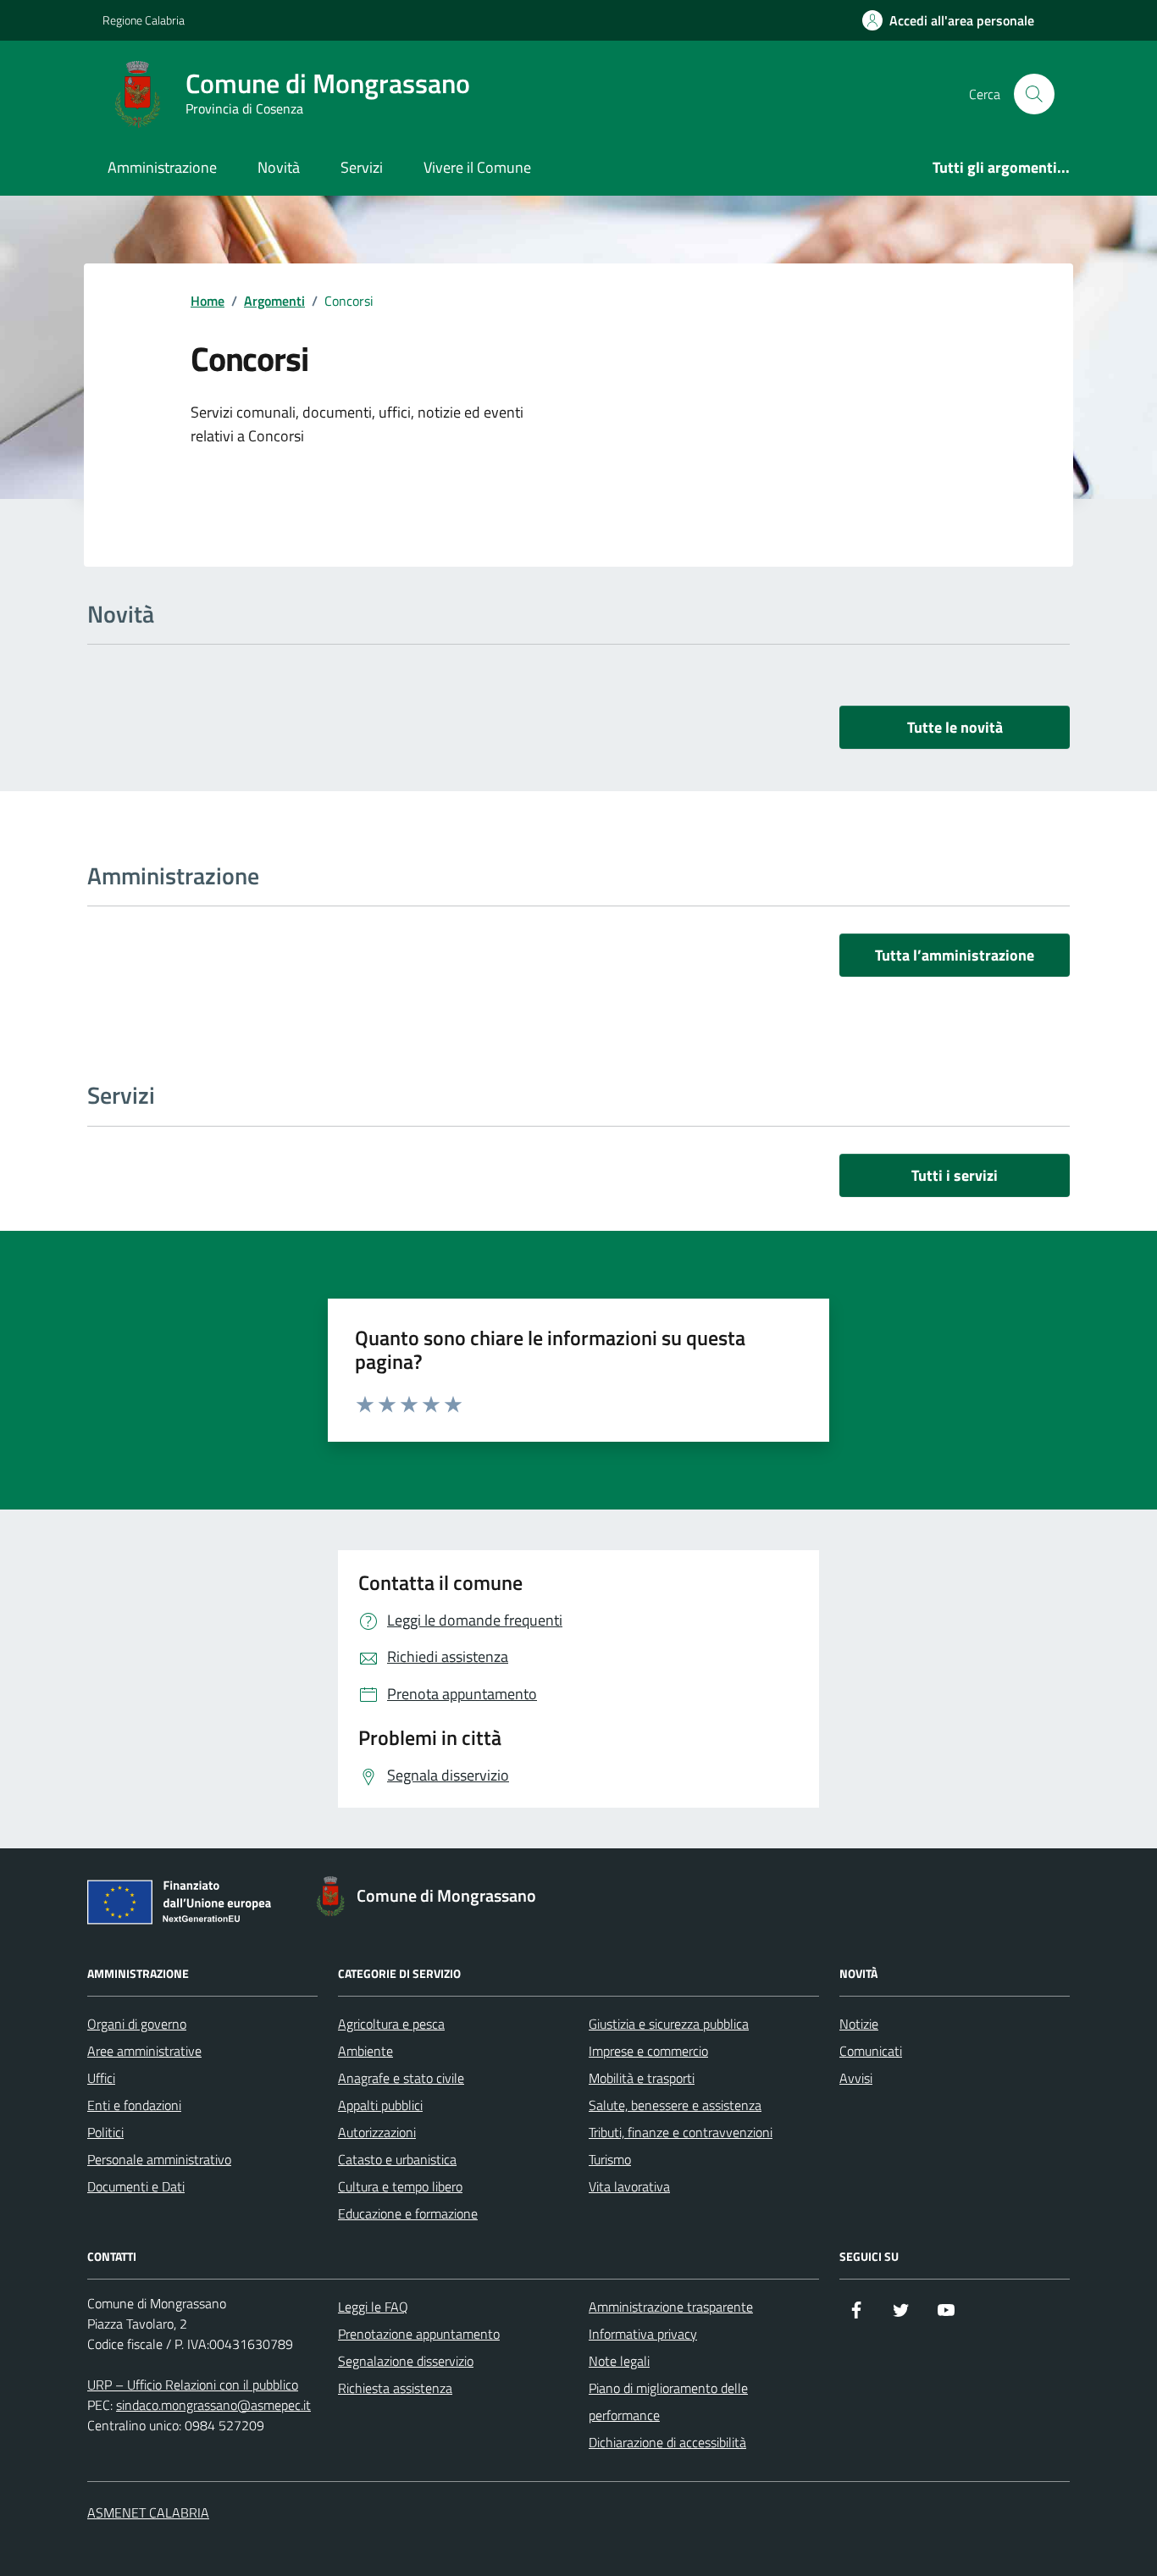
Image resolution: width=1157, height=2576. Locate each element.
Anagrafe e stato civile (401, 2078)
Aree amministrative (144, 2051)
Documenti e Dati (136, 2186)
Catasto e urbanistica (397, 2159)
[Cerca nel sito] (1034, 94)
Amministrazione (162, 167)
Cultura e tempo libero (400, 2186)
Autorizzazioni (377, 2132)
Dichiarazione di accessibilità (667, 2442)
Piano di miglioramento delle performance (668, 2401)
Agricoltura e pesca (391, 2024)
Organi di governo (137, 2024)
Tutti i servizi (955, 1175)
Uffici (101, 2078)
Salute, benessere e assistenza (675, 2105)
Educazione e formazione (408, 2213)
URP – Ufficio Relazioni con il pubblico (193, 2385)
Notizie (859, 2024)
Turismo (610, 2159)
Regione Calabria (144, 20)
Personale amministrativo (159, 2159)
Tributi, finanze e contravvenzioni (681, 2132)
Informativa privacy (643, 2334)
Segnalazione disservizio (406, 2361)
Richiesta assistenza (395, 2388)
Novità (279, 167)
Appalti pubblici (380, 2105)
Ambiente (365, 2051)
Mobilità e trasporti (642, 2078)
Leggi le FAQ (373, 2307)
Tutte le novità (955, 727)
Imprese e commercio (648, 2051)
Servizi (362, 167)
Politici (105, 2132)
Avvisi (856, 2078)
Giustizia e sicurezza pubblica (669, 2024)
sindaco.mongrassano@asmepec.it (213, 2405)
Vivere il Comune (477, 167)
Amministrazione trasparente (671, 2307)
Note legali (619, 2361)
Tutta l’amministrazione (955, 955)
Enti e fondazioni (134, 2105)
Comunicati (871, 2051)
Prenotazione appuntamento (419, 2334)
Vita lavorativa (629, 2186)
